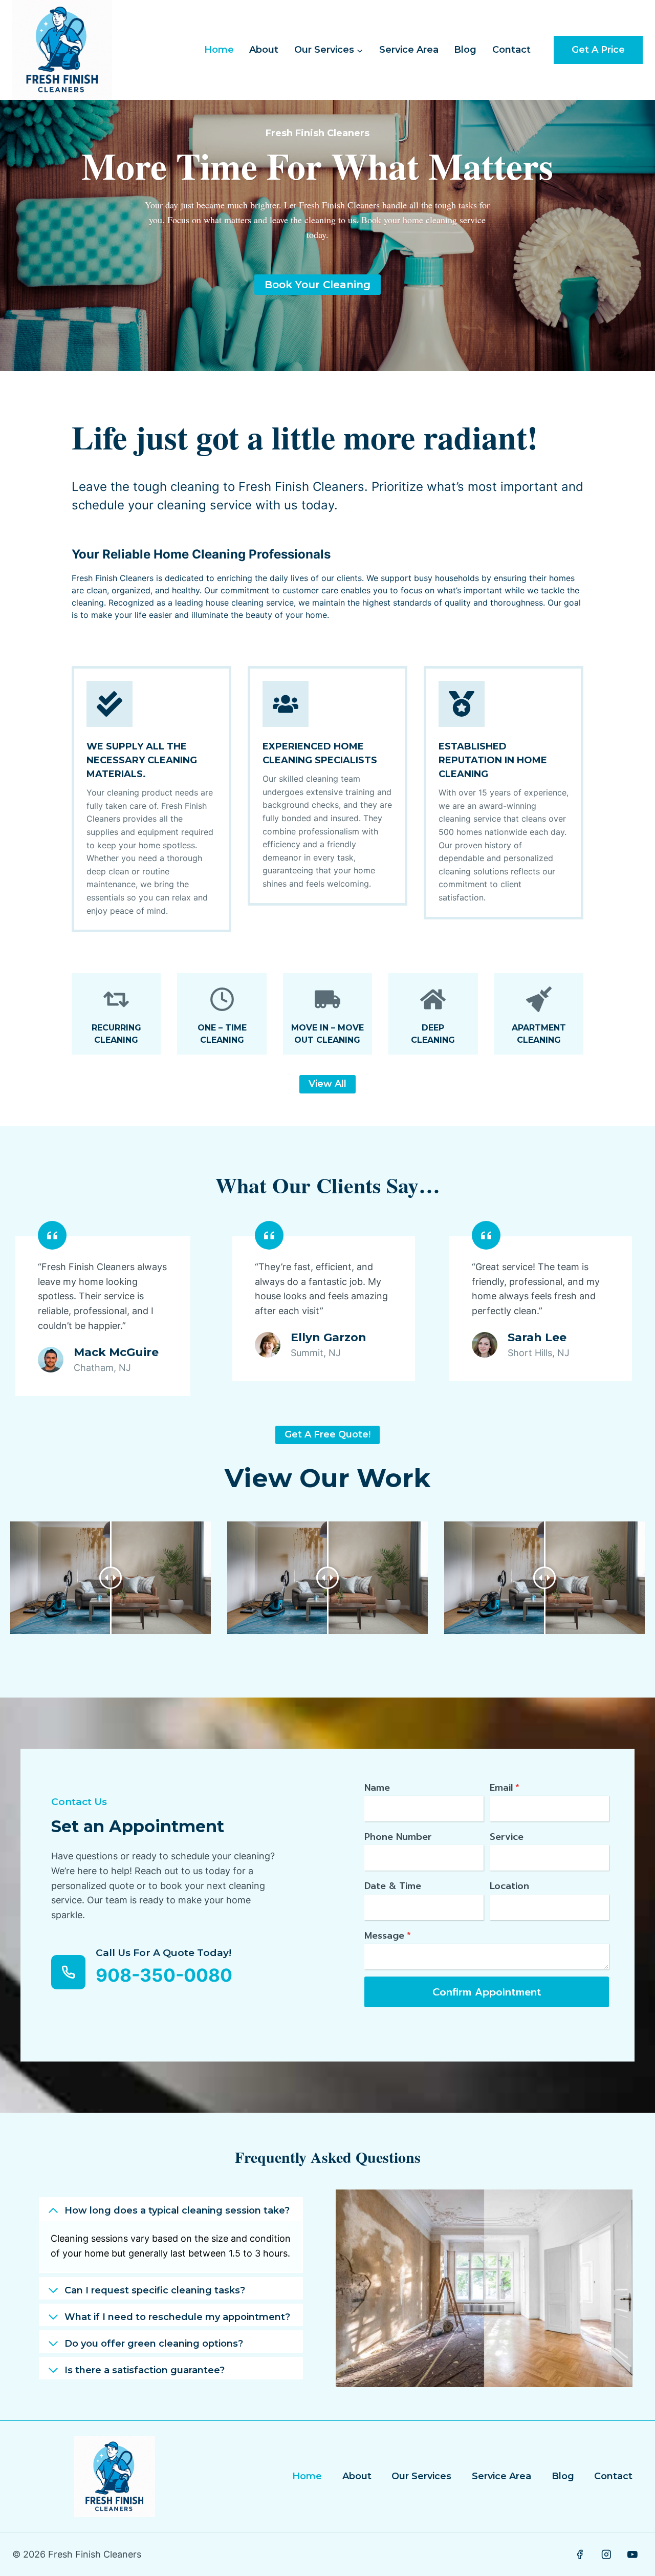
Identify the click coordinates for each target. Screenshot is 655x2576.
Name (377, 1788)
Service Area (409, 50)
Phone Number (398, 1837)
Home (219, 50)
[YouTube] (632, 2554)
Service (507, 1837)
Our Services (421, 2476)
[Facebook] (580, 2554)
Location (509, 1886)
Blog (465, 50)
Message (388, 1936)
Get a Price (598, 50)
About (264, 50)
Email (505, 1788)
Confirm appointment (487, 1992)
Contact (511, 50)
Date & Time (393, 1886)
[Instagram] (606, 2554)
